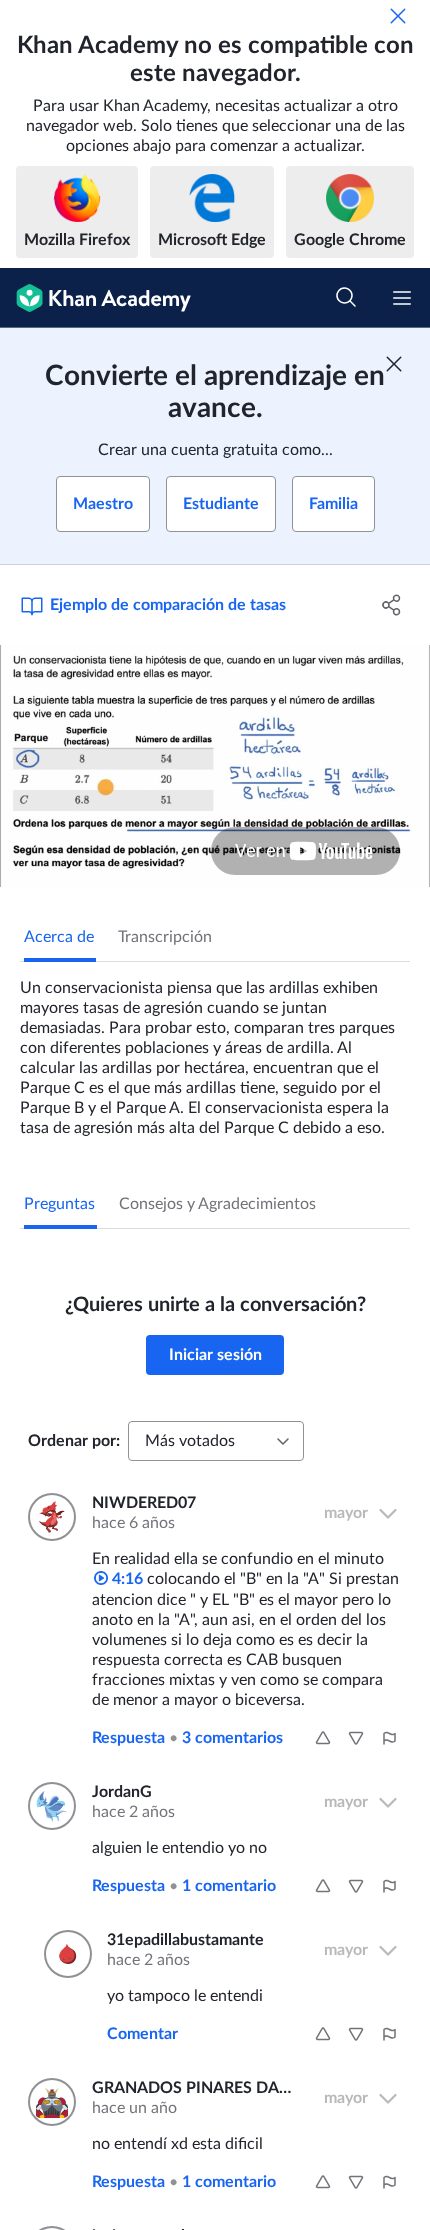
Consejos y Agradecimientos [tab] (217, 1204)
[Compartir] (392, 605)
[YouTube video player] (215, 766)
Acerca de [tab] (59, 937)
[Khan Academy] (95, 298)
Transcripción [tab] (165, 937)
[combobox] (216, 1441)
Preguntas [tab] (59, 1204)
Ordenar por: (74, 1441)
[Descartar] (398, 16)
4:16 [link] (125, 1579)
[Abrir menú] (402, 298)
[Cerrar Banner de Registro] (394, 364)
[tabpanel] (215, 1050)
